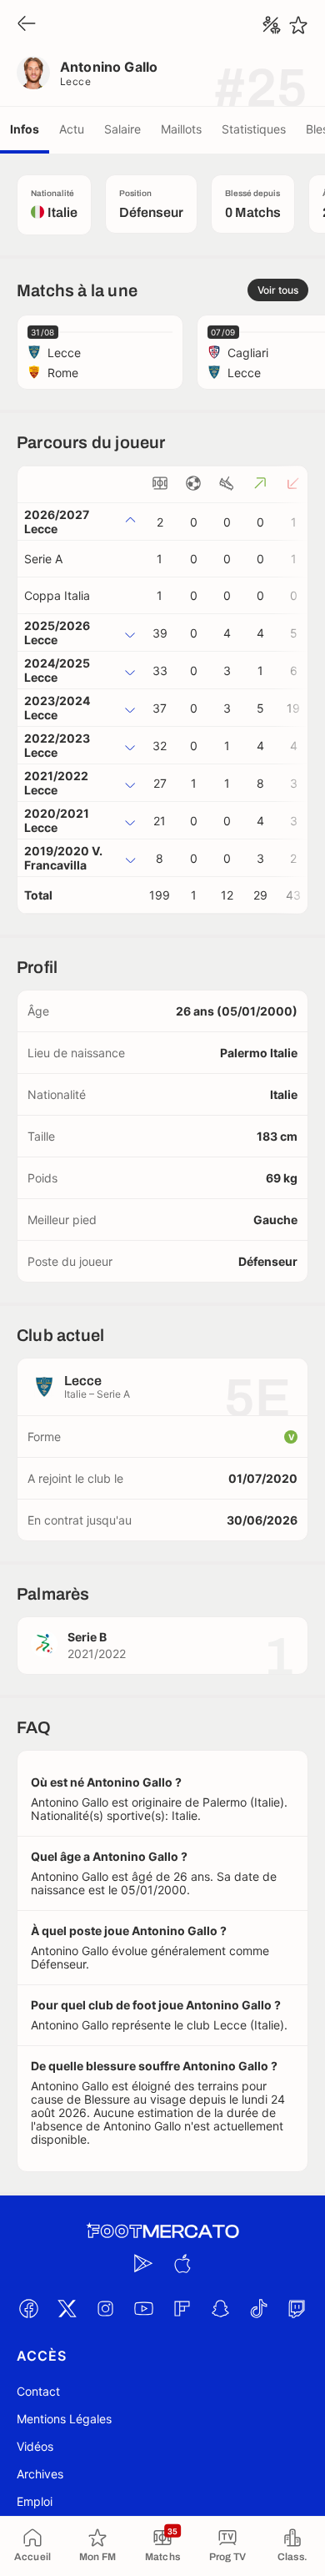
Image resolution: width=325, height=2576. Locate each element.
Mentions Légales (64, 2419)
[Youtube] (143, 2308)
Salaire (122, 129)
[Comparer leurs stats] (272, 25)
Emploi (35, 2501)
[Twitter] (67, 2308)
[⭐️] (298, 25)
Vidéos (35, 2446)
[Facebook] (28, 2308)
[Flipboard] (182, 2308)
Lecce (75, 81)
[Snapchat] (220, 2308)
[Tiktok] (258, 2308)
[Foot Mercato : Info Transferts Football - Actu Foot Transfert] (162, 2231)
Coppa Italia (57, 595)
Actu (72, 129)
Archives (40, 2474)
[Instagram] (105, 2308)
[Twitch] (297, 2308)
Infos (25, 129)
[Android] (143, 2263)
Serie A (43, 559)
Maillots (181, 129)
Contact (38, 2391)
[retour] (27, 25)
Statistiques (254, 129)
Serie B (87, 1637)
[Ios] (182, 2263)
